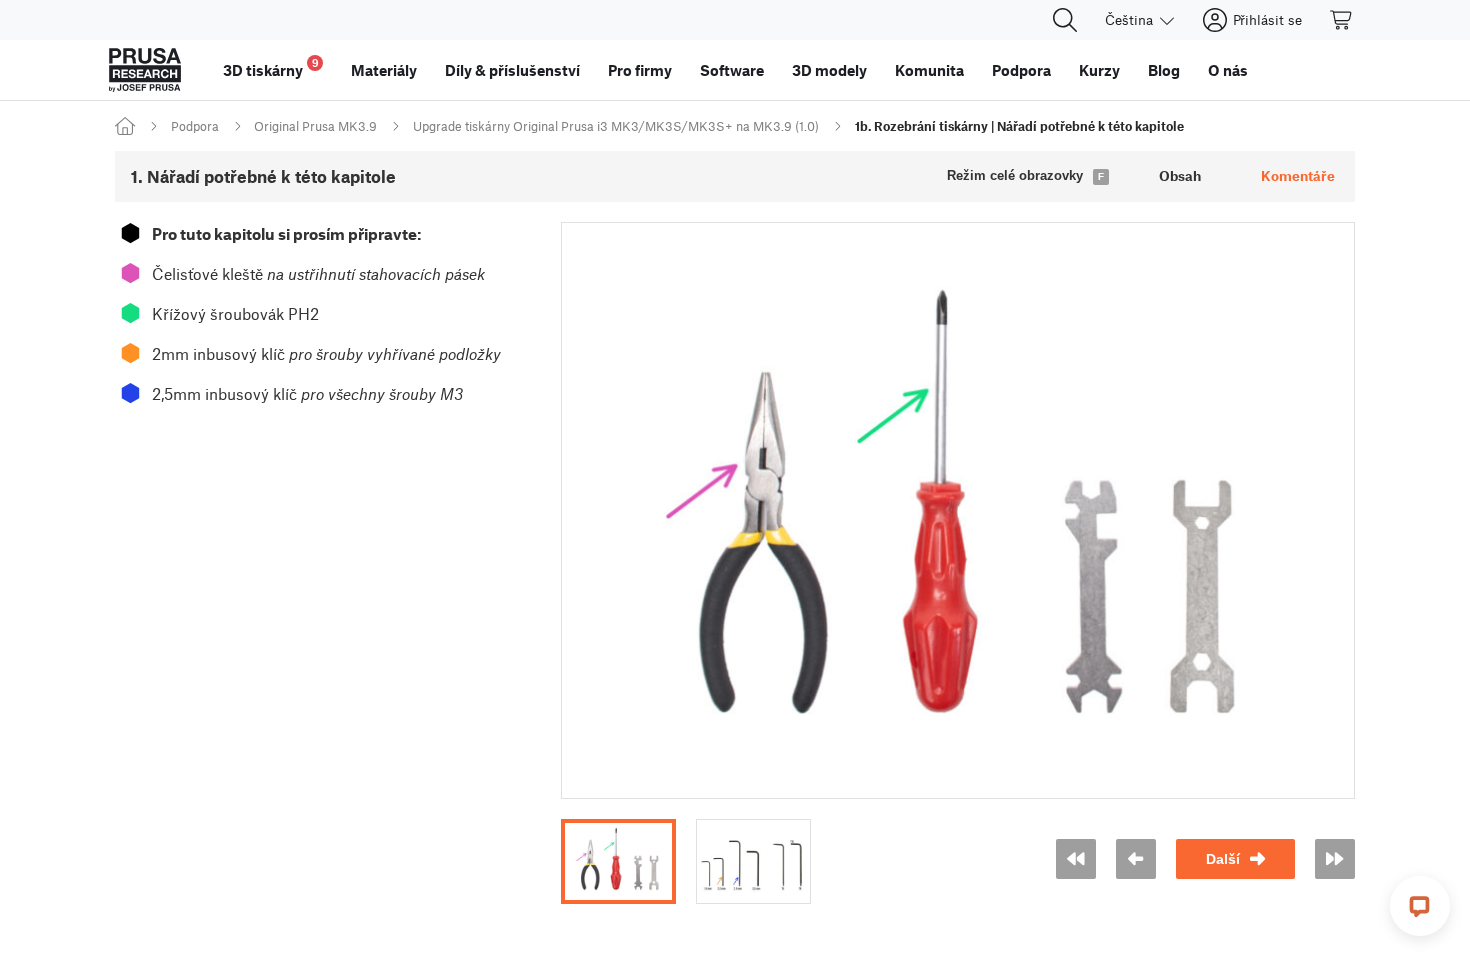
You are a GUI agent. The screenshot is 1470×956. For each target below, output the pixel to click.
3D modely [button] (829, 70)
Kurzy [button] (1099, 70)
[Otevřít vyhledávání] (1065, 20)
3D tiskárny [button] (271, 67)
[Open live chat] (1420, 906)
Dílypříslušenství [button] (512, 70)
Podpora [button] (1021, 70)
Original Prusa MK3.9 (315, 126)
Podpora (195, 126)
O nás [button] (1228, 70)
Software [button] (732, 70)
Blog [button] (1164, 70)
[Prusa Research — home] (145, 70)
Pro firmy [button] (640, 70)
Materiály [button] (384, 70)
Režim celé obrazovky (1015, 175)
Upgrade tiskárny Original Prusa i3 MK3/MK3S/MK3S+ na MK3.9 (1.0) (616, 126)
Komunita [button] (929, 70)
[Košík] (1342, 20)
